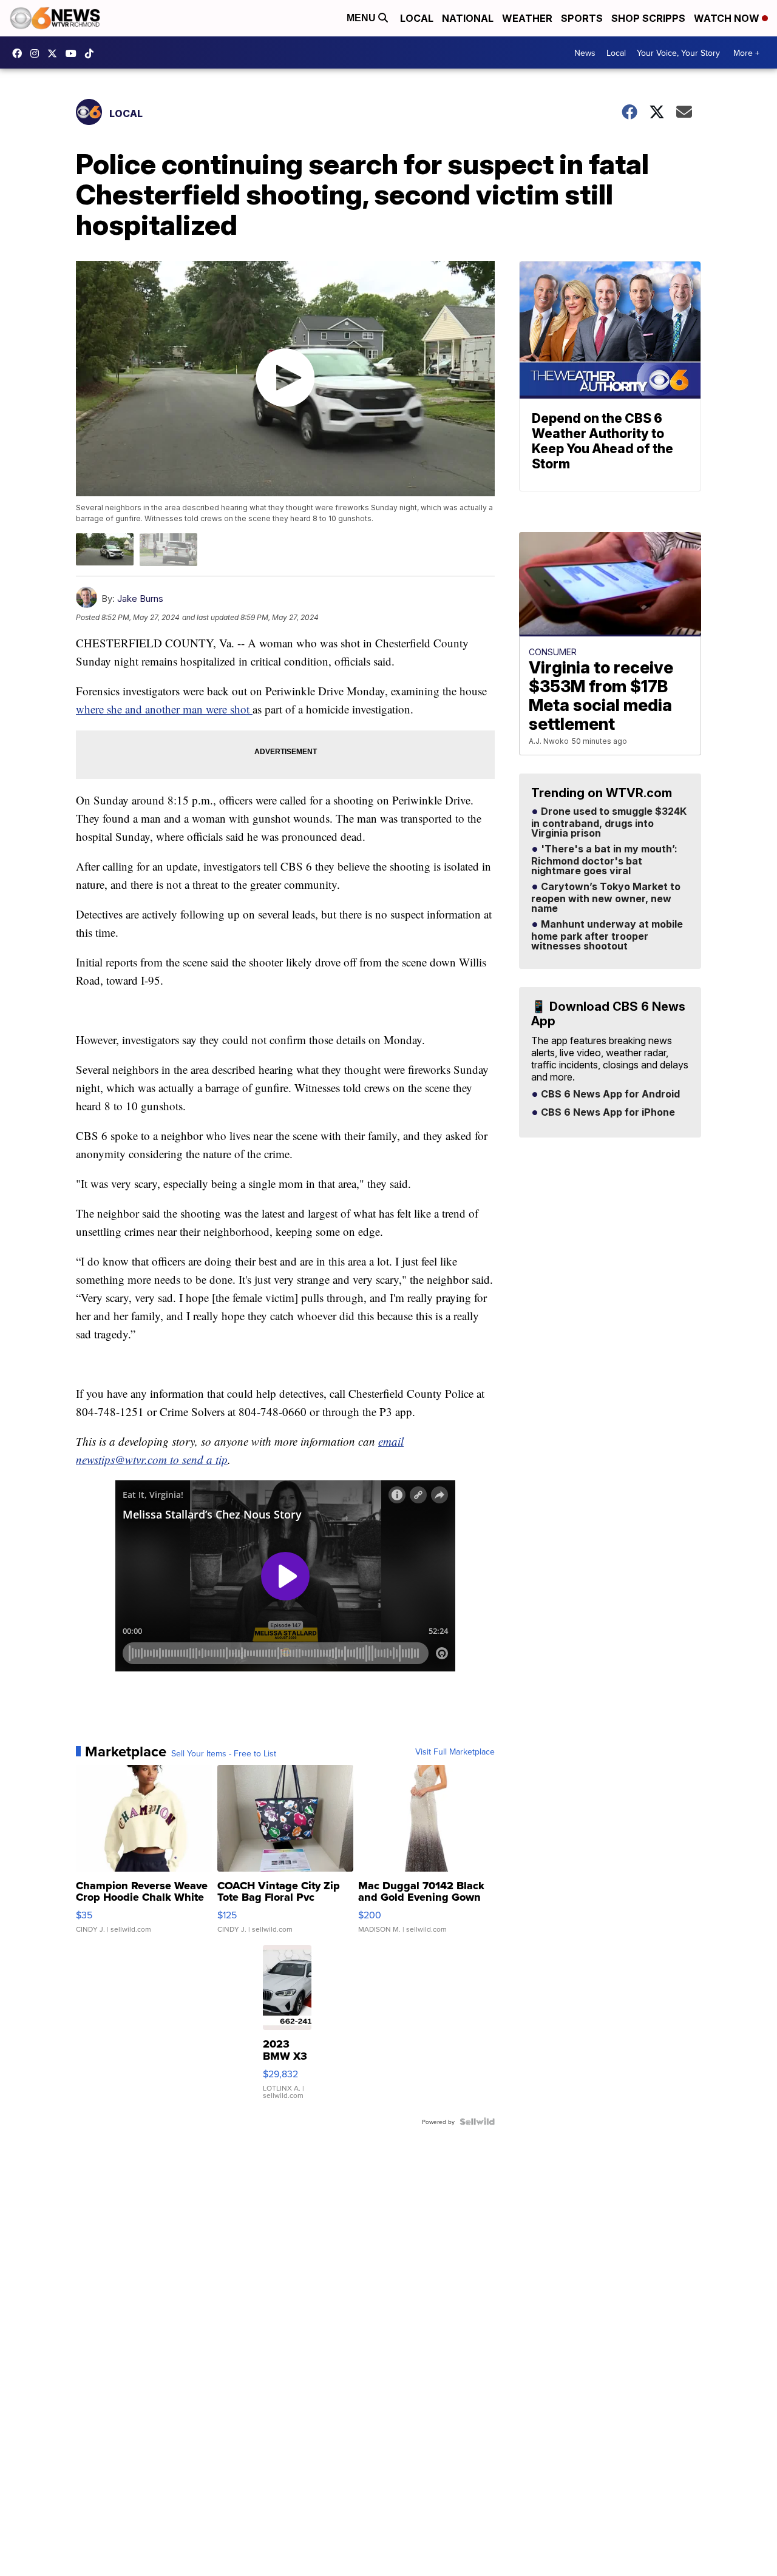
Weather (527, 18)
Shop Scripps (648, 18)
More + (746, 53)
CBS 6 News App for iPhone (607, 1113)
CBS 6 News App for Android (609, 1094)
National (468, 18)
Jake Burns (140, 598)
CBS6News (20, 53)
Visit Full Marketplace (455, 1752)
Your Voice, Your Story (678, 53)
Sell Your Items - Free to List (224, 1753)
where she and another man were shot (164, 709)
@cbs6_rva (92, 53)
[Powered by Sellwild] (477, 2122)
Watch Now (728, 18)
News (585, 53)
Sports (582, 18)
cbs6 (38, 53)
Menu (362, 18)
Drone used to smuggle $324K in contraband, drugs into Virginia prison (609, 823)
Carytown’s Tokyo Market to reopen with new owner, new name (606, 898)
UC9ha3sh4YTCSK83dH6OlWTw (74, 53)
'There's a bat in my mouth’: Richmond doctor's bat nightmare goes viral (604, 860)
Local (417, 18)
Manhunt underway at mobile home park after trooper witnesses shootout (607, 936)
